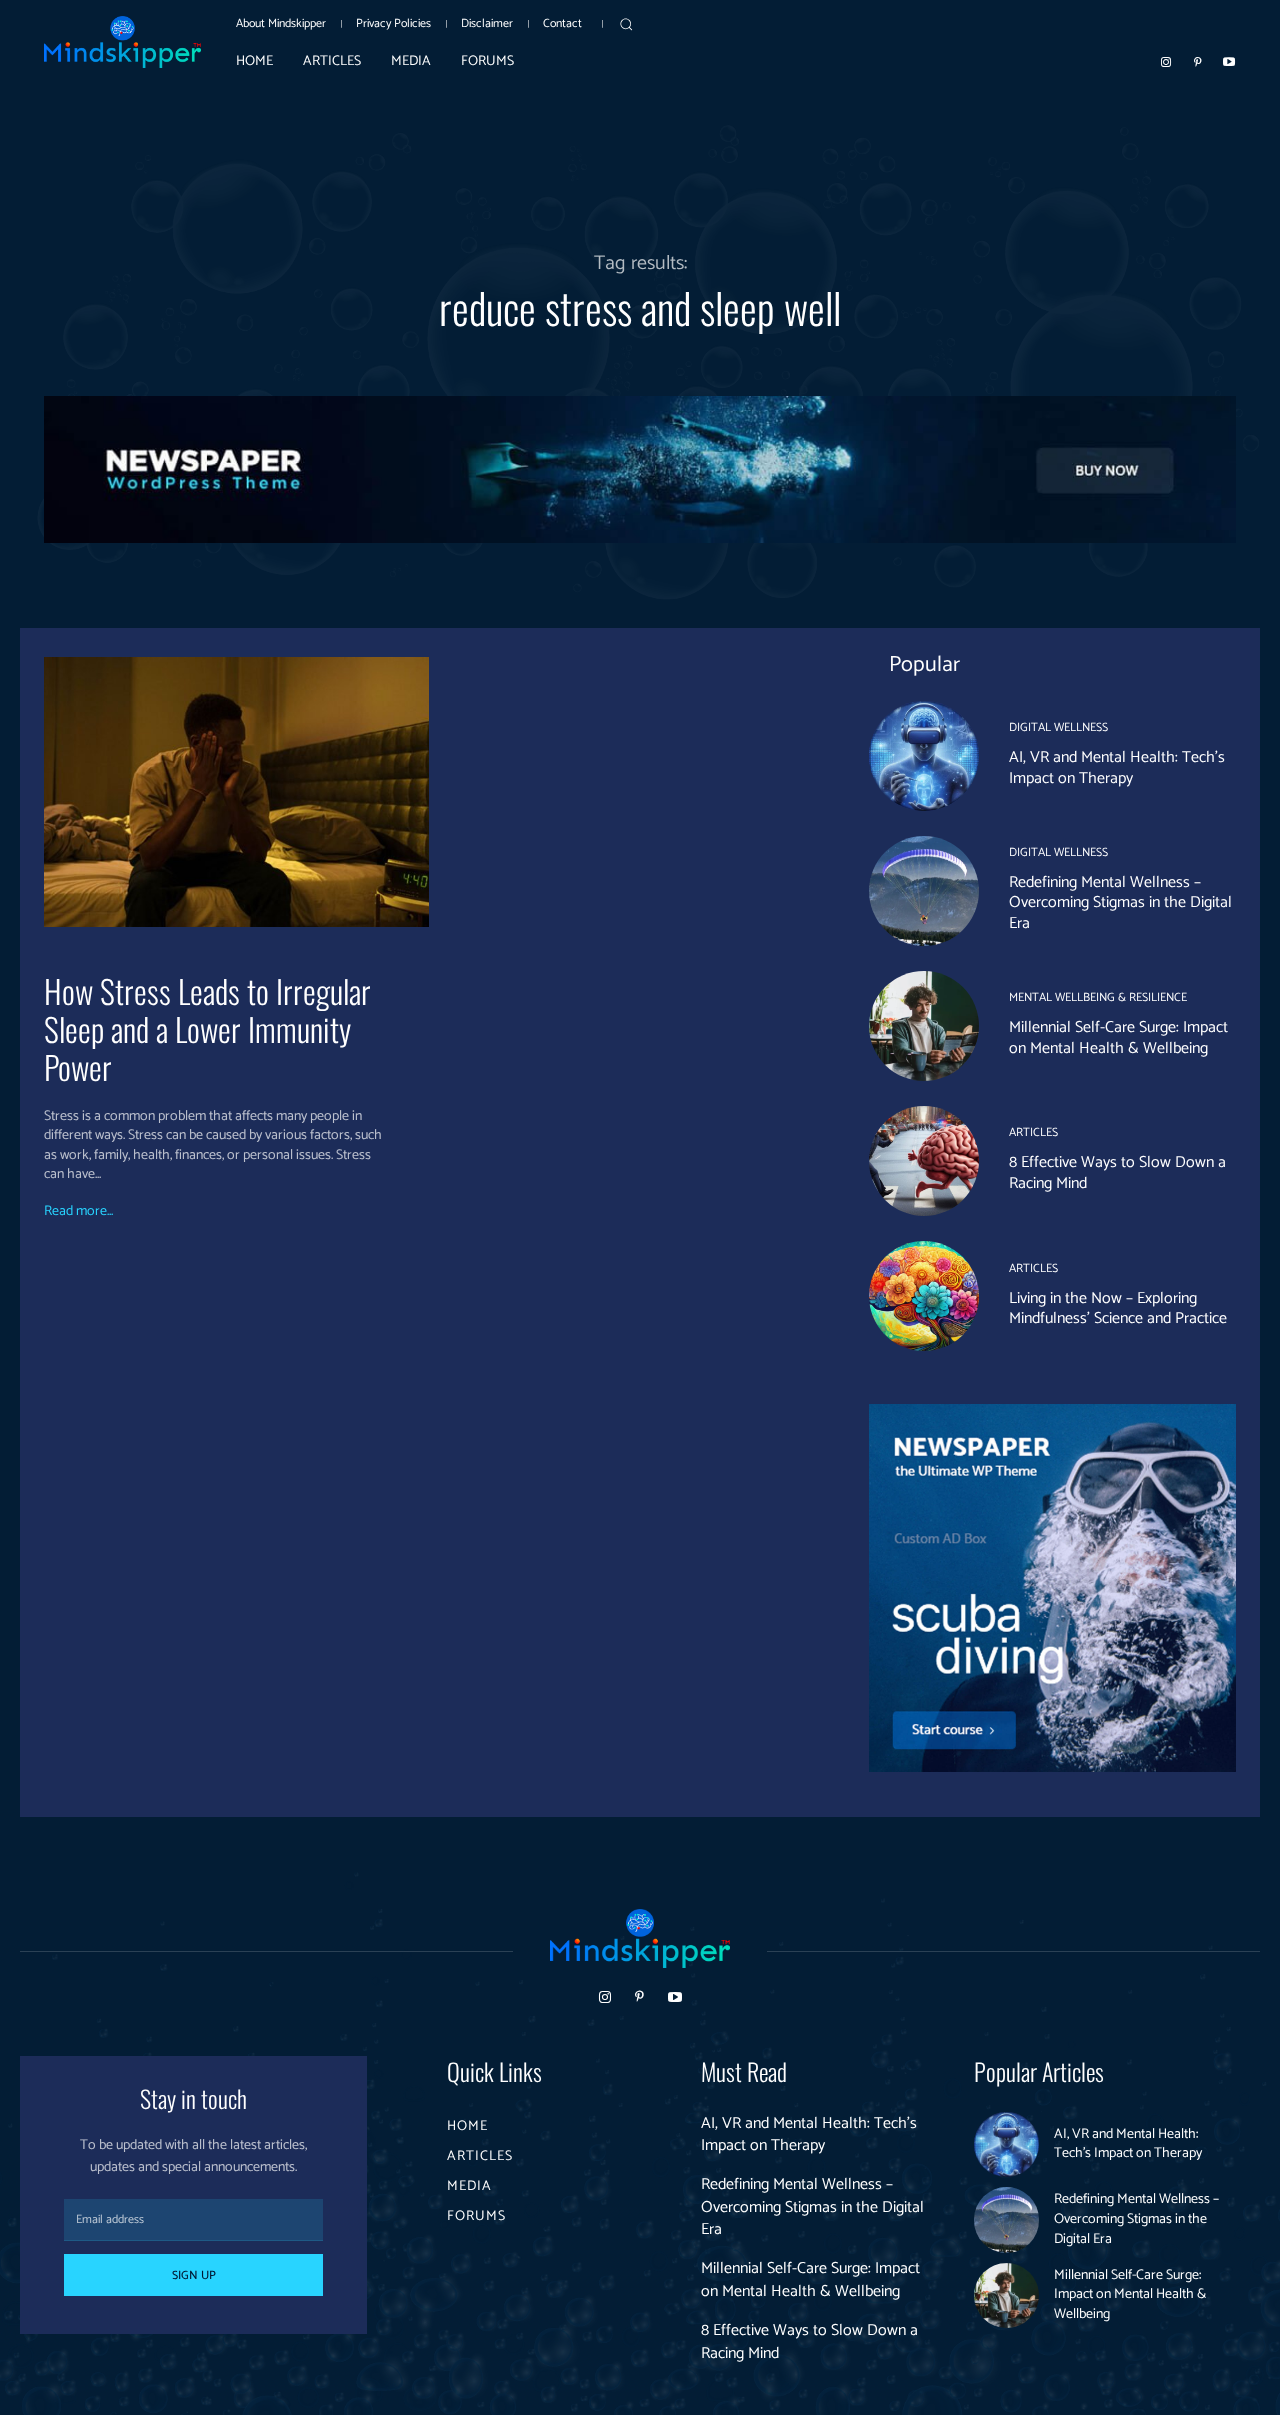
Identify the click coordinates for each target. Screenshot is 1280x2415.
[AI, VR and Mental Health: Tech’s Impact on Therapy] (924, 756)
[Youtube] (1229, 61)
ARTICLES (1033, 1133)
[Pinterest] (1198, 61)
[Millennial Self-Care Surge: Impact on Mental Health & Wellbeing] (924, 1026)
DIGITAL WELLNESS (1058, 728)
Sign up (194, 2275)
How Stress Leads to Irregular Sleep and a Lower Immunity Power (207, 1029)
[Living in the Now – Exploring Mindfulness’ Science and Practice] (924, 1296)
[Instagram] (1166, 61)
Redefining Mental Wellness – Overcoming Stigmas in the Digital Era (1120, 903)
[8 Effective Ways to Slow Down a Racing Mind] (924, 1161)
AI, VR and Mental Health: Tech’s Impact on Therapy (1117, 768)
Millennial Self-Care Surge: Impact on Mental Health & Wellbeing (1118, 1038)
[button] (626, 24)
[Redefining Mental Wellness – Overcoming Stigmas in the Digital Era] (924, 891)
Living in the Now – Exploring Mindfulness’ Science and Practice (1118, 1309)
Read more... (78, 1212)
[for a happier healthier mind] (122, 42)
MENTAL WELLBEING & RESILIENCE (1098, 998)
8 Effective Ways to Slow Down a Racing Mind (1117, 1173)
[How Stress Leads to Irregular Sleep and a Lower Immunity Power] (236, 791)
